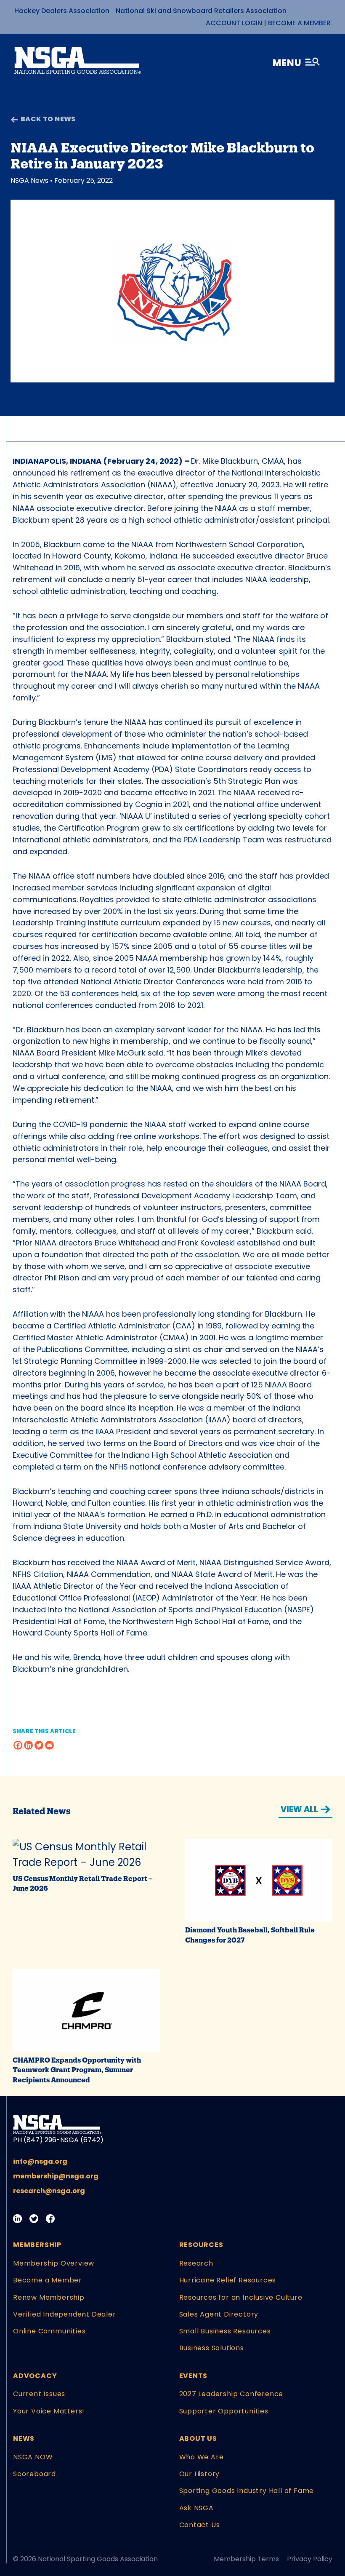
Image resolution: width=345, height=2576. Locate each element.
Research (196, 2263)
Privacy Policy (310, 2559)
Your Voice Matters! (49, 2411)
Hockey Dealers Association (62, 11)
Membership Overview (54, 2263)
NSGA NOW (33, 2457)
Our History (200, 2474)
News (24, 2438)
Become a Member (299, 23)
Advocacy (35, 2376)
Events (194, 2376)
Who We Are (202, 2457)
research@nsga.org (49, 2191)
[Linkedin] (28, 1745)
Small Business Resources (225, 2331)
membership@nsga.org (56, 2176)
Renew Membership (49, 2297)
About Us (198, 2438)
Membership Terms (246, 2559)
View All (299, 1809)
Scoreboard (34, 2474)
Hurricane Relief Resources (228, 2280)
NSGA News (29, 180)
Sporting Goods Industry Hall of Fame (247, 2491)
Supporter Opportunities (224, 2411)
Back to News (48, 119)
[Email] (49, 1745)
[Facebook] (18, 1745)
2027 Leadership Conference (231, 2394)
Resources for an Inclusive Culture (241, 2297)
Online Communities (49, 2331)
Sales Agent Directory (219, 2314)
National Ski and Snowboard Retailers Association (201, 11)
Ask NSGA (196, 2508)
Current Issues (39, 2394)
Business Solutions (212, 2348)
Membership (37, 2245)
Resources (201, 2245)
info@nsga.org (40, 2161)
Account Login (234, 23)
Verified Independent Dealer (65, 2314)
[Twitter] (39, 1745)
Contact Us (200, 2525)
